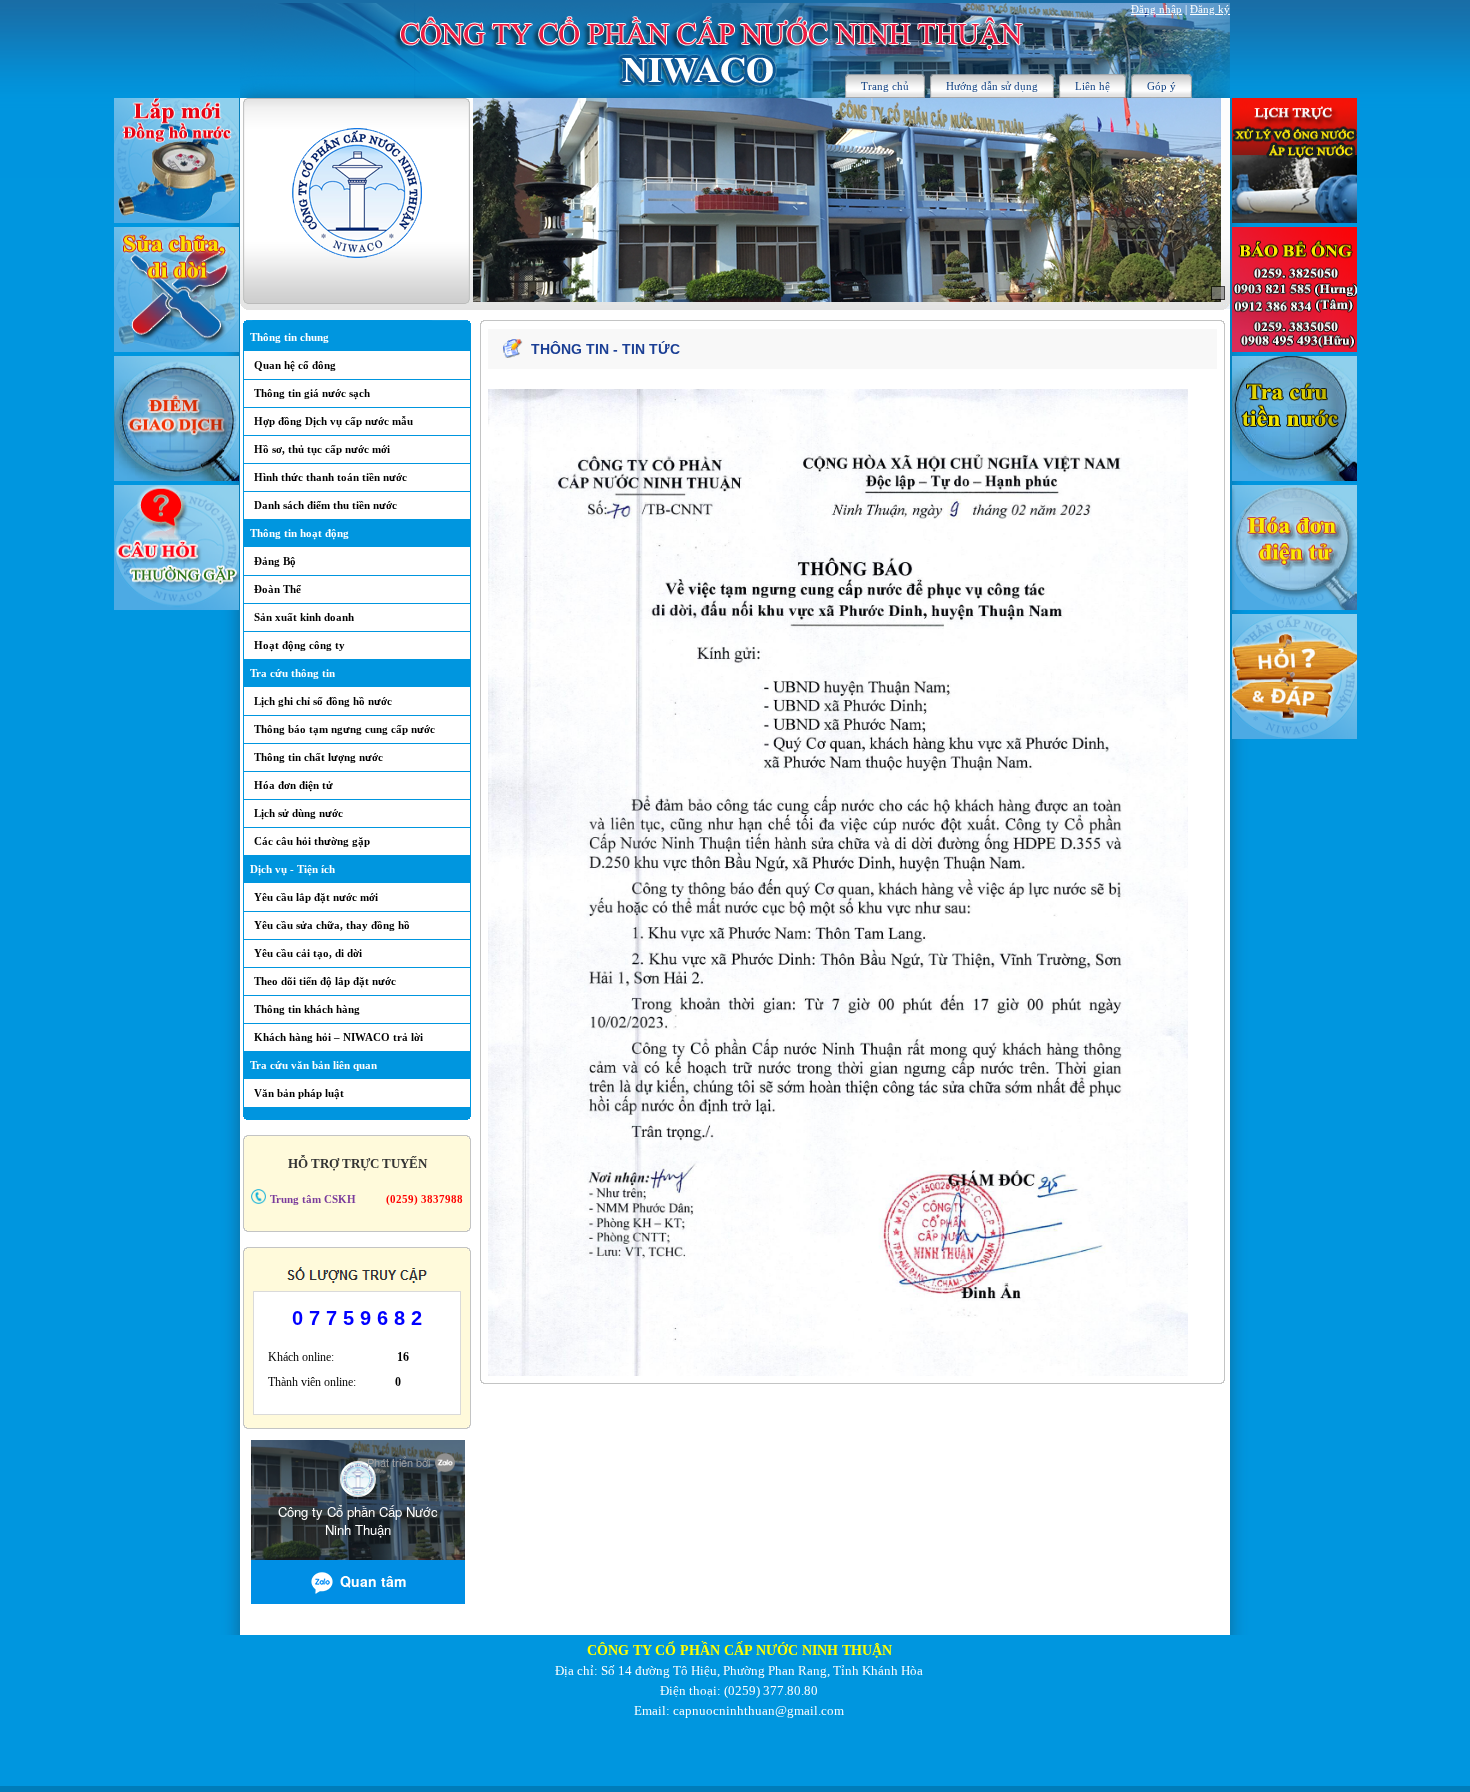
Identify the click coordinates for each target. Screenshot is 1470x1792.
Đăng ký (1210, 9)
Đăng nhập (1156, 9)
